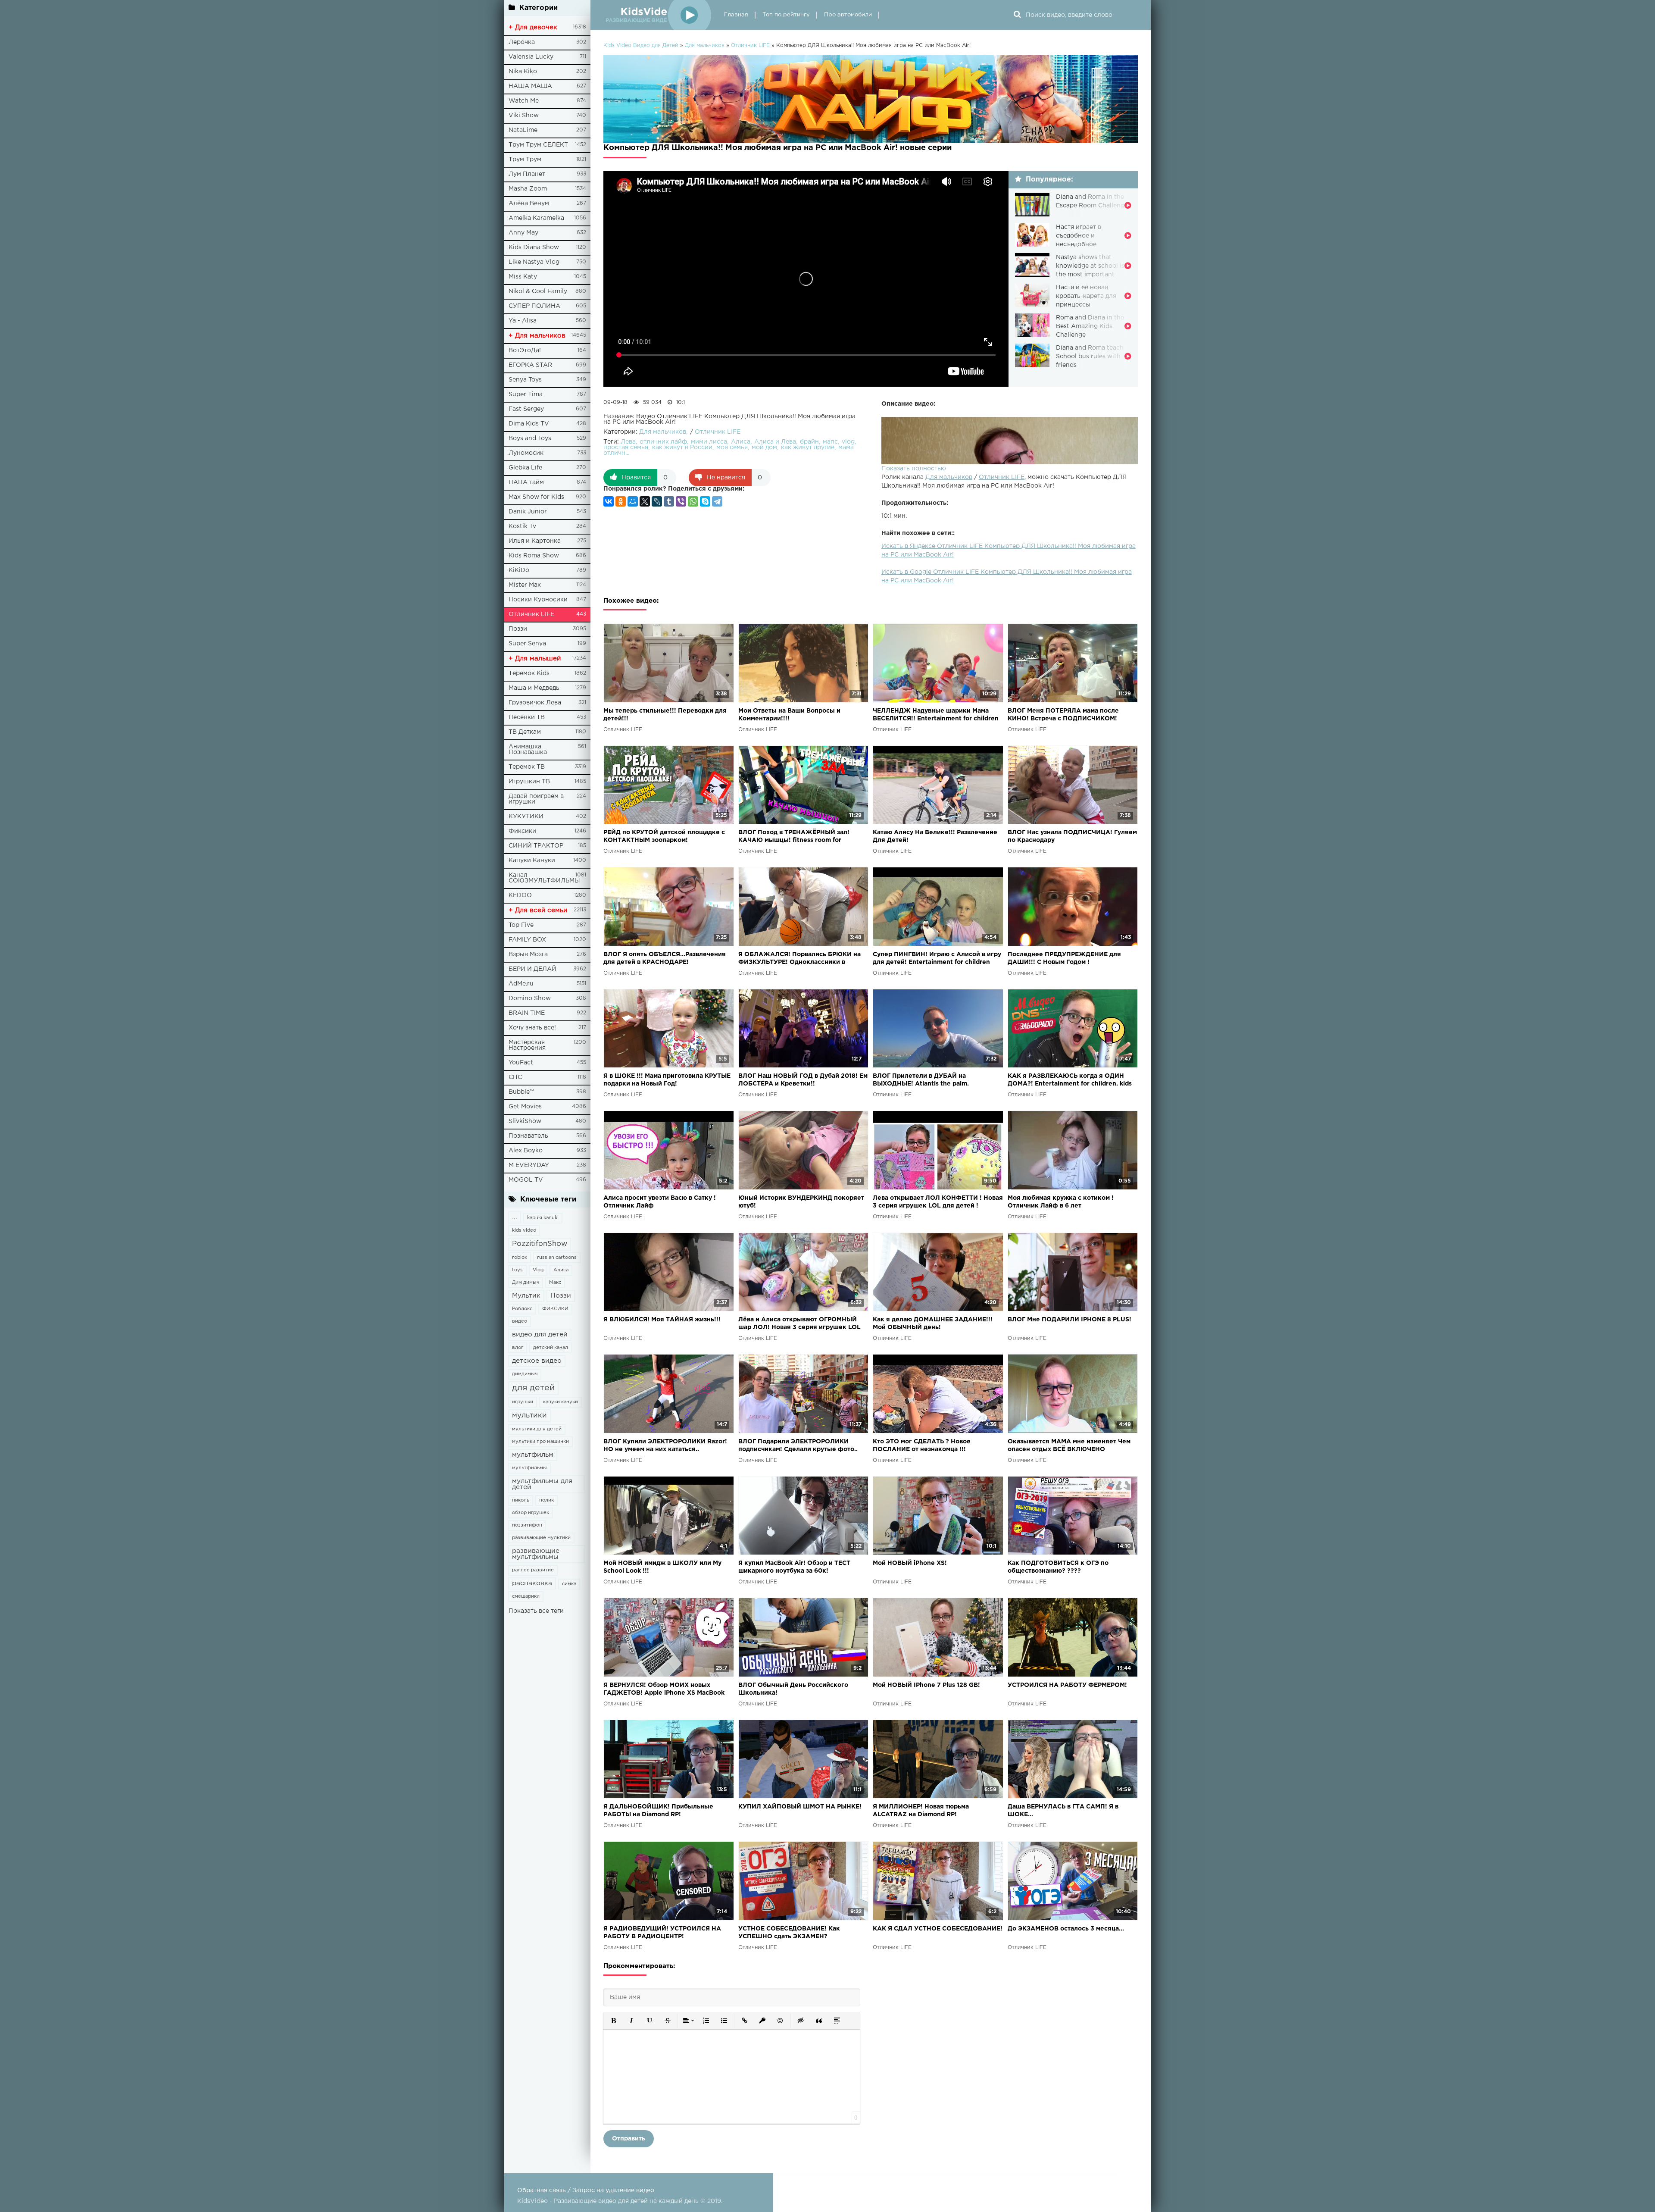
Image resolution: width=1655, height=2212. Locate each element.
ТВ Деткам (525, 732)
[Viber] (681, 501)
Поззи (518, 629)
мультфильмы (529, 1468)
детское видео (537, 1361)
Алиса (561, 1270)
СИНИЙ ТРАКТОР (536, 846)
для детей (533, 1388)
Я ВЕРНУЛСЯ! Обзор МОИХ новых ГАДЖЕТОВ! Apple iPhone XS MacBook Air (664, 1690)
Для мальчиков (949, 477)
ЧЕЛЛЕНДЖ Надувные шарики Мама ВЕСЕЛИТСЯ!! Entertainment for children (936, 715)
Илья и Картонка (535, 541)
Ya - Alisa (523, 321)
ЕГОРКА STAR (530, 365)
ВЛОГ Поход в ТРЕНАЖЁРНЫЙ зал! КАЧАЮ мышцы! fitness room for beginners (794, 837)
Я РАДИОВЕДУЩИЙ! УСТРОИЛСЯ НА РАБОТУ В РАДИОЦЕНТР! (662, 1933)
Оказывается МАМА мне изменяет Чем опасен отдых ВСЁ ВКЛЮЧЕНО (1069, 1445)
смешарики (526, 1596)
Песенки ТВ (527, 717)
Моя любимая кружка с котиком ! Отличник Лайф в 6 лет (1061, 1202)
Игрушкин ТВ (529, 782)
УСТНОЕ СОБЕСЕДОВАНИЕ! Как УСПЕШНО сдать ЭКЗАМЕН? (789, 1933)
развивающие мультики (541, 1538)
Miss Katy (523, 277)
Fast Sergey (526, 409)
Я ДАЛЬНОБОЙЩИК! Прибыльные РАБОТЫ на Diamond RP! (658, 1811)
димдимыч (525, 1374)
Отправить (629, 2139)
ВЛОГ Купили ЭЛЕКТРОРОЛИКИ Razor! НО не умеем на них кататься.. (665, 1445)
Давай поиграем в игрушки (536, 799)
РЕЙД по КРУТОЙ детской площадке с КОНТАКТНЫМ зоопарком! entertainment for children (664, 837)
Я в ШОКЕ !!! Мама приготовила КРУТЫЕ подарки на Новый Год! (667, 1080)
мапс (830, 442)
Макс (555, 1283)
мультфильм (533, 1455)
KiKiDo (519, 570)
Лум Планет (527, 174)
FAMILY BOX (527, 940)
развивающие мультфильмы (536, 1554)
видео (520, 1321)
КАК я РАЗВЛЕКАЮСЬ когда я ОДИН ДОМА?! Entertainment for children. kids (1070, 1080)
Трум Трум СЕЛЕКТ (538, 145)
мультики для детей (537, 1429)
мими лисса (709, 442)
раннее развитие (533, 1570)
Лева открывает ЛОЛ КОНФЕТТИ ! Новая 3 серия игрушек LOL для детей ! (938, 1202)
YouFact (521, 1063)
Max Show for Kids (536, 497)
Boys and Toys (530, 438)
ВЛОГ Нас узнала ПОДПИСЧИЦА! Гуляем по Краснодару (1072, 836)
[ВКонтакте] (609, 501)
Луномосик (526, 453)
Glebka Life (525, 468)
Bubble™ (521, 1092)
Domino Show (530, 998)
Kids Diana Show (534, 247)
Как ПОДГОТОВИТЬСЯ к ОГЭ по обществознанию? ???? (1058, 1567)
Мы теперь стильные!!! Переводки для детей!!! (665, 715)
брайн (809, 442)
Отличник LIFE (531, 614)
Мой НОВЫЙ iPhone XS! (910, 1563)
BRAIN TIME (527, 1013)
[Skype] (705, 501)
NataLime (523, 130)
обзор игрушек (531, 1513)
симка (569, 1584)
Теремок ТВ (527, 767)
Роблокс (522, 1309)
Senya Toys (525, 380)
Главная (736, 15)
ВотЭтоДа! (525, 350)
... (515, 1217)
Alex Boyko (526, 1151)
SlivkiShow (525, 1121)
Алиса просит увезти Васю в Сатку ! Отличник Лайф (660, 1202)
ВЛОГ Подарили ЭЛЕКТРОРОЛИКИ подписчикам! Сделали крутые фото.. (798, 1445)
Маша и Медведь (534, 688)
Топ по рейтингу (786, 15)
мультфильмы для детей (542, 1484)
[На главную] (657, 15)
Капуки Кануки (532, 860)
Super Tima (526, 394)
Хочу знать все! (532, 1028)
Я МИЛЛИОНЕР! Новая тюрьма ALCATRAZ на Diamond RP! (921, 1811)
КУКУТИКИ (526, 817)
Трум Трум (525, 160)
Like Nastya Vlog (534, 262)
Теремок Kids (529, 673)
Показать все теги (536, 1611)
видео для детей (540, 1334)
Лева (628, 442)
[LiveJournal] (657, 501)
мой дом (764, 447)
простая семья (626, 447)
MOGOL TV (526, 1180)
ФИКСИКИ (555, 1309)
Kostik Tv (522, 526)
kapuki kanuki (543, 1218)
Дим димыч (526, 1283)
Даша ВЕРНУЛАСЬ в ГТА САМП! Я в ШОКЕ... (1063, 1811)
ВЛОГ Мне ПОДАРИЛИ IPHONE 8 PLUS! (1070, 1320)
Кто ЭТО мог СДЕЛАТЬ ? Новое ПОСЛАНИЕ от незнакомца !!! (922, 1445)
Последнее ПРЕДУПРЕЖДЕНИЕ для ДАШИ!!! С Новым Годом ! (1064, 958)
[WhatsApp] (693, 501)
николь (521, 1500)
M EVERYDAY (529, 1165)
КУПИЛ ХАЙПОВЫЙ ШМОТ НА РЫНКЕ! (800, 1807)
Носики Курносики (538, 600)
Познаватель (528, 1136)
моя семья (732, 447)
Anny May (523, 233)
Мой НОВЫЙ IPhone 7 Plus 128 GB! (926, 1685)
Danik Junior (528, 512)
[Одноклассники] (621, 501)
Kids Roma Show (534, 556)
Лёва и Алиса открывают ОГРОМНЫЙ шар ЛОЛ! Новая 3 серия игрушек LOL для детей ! (799, 1324)
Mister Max (525, 585)
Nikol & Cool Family (538, 291)
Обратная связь (542, 2190)
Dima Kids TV (529, 424)
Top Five (521, 925)
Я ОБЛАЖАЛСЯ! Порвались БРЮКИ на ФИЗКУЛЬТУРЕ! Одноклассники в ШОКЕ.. (799, 959)
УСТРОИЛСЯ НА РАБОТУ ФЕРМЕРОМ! (1067, 1685)
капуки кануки (561, 1402)
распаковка (532, 1583)
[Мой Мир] (633, 501)
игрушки (523, 1402)
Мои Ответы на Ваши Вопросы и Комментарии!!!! (789, 715)
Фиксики (522, 831)
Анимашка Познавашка (528, 749)
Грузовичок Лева (535, 703)
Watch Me (524, 101)
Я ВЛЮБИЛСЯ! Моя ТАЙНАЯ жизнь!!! (662, 1320)
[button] (613, 2021)
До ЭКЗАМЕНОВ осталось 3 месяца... (1066, 1929)
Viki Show (524, 116)
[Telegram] (717, 501)
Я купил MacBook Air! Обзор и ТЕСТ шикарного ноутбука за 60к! (794, 1567)
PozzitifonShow (540, 1244)
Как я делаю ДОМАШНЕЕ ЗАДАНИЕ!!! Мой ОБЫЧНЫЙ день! (933, 1323)
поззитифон (527, 1525)
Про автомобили (848, 15)
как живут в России (682, 447)
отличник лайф (663, 442)
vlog (848, 442)
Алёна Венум (529, 203)
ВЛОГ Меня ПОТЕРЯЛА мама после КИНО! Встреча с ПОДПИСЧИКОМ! (1063, 715)
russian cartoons (557, 1258)
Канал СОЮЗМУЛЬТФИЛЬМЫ (544, 878)
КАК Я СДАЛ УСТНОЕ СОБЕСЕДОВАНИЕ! (938, 1929)
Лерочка (522, 42)
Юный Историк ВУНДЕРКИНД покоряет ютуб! (801, 1202)
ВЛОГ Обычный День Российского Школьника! (793, 1689)
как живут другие (808, 447)
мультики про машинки (540, 1442)
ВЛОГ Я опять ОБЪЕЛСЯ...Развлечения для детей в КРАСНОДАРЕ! (665, 958)
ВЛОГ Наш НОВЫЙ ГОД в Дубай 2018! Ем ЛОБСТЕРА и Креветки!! (803, 1080)
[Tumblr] (669, 501)
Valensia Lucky (531, 57)
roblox (520, 1258)
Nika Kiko (523, 72)
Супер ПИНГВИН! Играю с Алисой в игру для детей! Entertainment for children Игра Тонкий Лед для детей (937, 959)
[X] (645, 501)
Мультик (526, 1296)
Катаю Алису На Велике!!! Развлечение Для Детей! (935, 836)
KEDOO (520, 895)
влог (518, 1348)
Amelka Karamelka (536, 218)
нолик (546, 1500)
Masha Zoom (528, 189)
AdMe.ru (521, 984)
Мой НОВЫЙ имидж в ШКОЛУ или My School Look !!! (662, 1567)
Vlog (538, 1270)
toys (517, 1270)
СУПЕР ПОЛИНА (534, 306)
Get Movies (525, 1107)
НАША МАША (530, 86)
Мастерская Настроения (527, 1045)
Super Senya (527, 644)
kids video (524, 1230)
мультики (529, 1416)
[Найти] (1017, 15)
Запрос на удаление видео (613, 2190)
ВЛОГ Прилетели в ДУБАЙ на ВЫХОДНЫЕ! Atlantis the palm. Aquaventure (921, 1081)
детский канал (551, 1348)
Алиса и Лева (775, 442)
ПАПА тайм (526, 482)
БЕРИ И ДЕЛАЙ (532, 969)
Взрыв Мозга (528, 954)
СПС (515, 1077)
